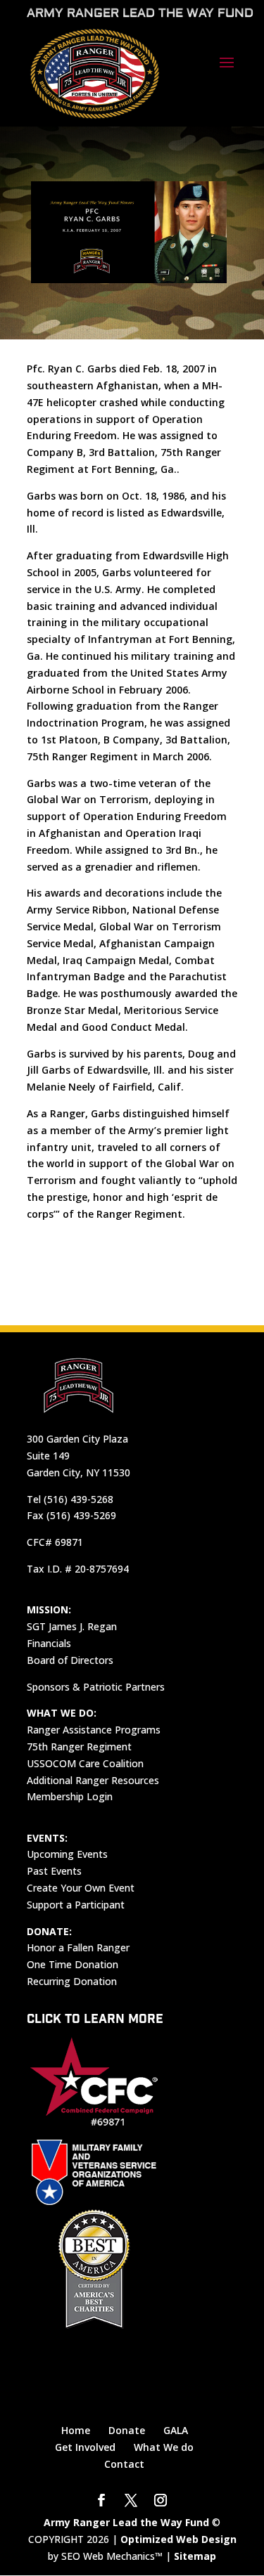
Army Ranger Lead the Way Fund (126, 2522)
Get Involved (85, 2447)
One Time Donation (73, 1964)
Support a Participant (76, 1905)
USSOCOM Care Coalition (85, 1763)
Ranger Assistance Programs (94, 1730)
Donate (127, 2430)
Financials (49, 1643)
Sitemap (195, 2556)
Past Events (54, 1871)
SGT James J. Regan (72, 1626)
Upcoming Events (67, 1854)
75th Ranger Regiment (79, 1746)
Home (76, 2430)
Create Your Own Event (81, 1888)
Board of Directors (70, 1660)
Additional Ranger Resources (93, 1780)
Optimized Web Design (178, 2539)
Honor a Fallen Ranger (78, 1947)
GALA (176, 2430)
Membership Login (70, 1796)
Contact (124, 2464)
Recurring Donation (72, 1981)
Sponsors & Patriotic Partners (96, 1687)
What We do (164, 2447)
